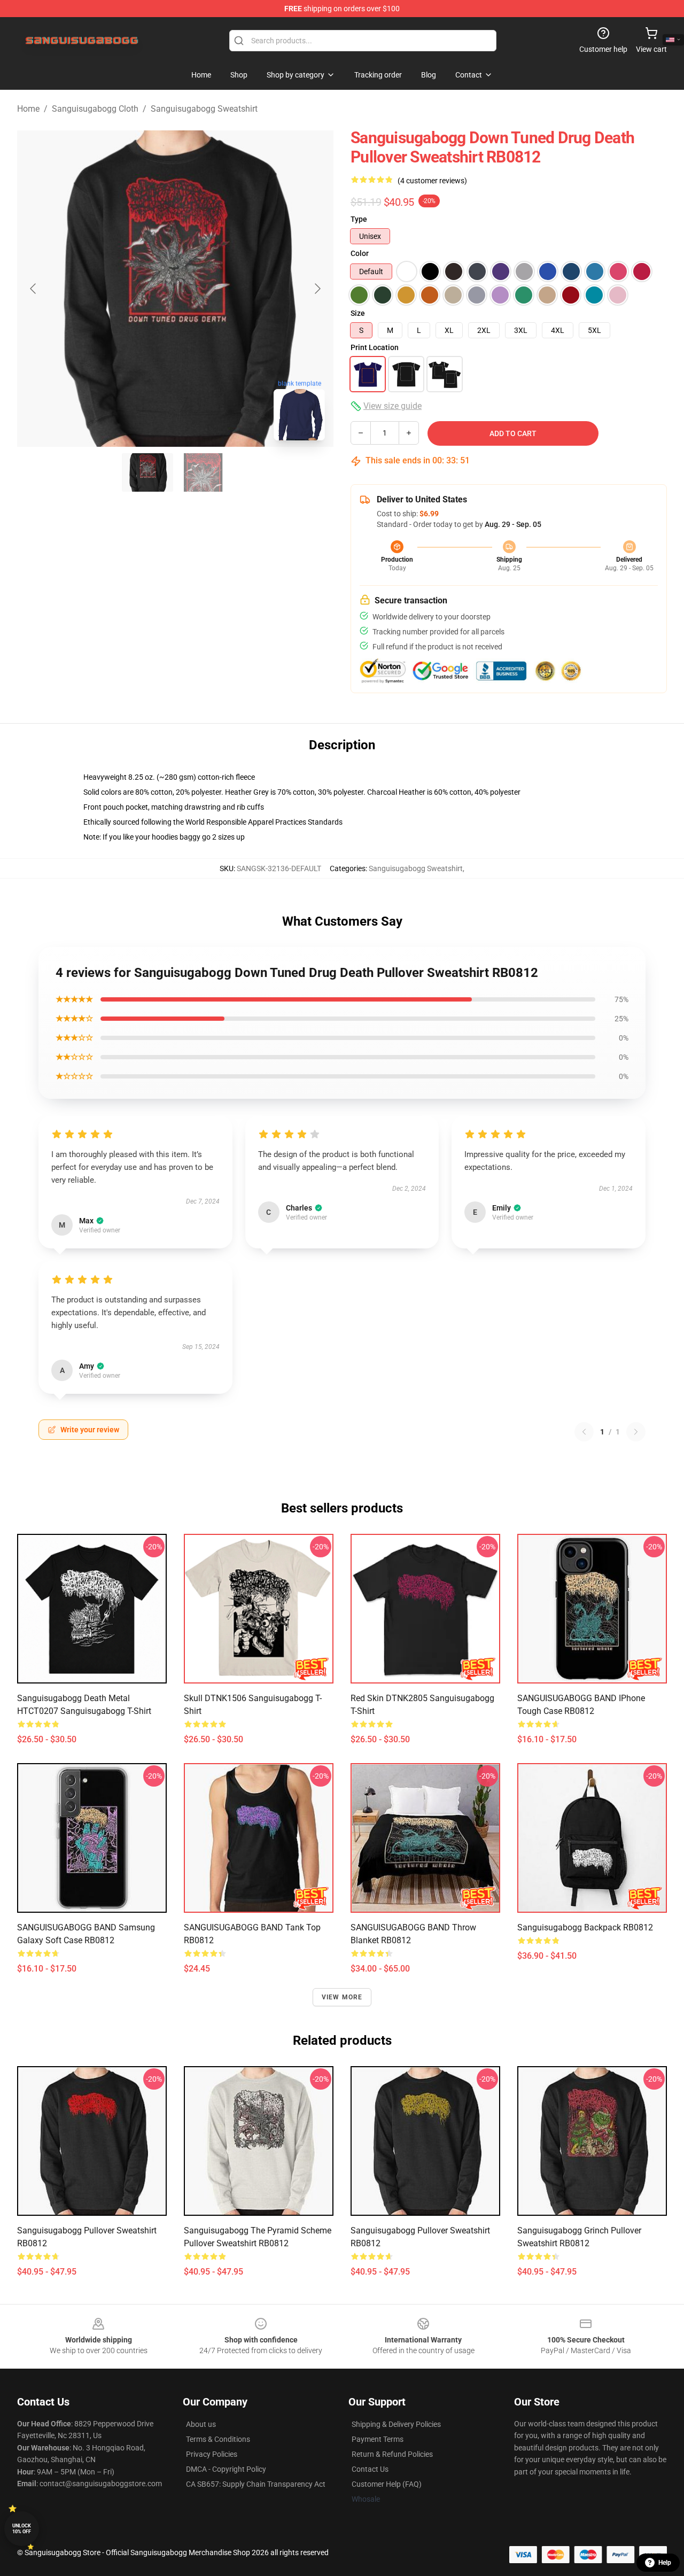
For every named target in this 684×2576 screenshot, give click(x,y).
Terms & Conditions (218, 2439)
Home (28, 109)
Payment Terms (378, 2439)
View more (342, 1997)
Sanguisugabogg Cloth (95, 109)
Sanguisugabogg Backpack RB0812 (585, 1927)
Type (359, 219)
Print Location (375, 347)
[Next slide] (317, 289)
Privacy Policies (212, 2454)
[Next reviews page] (636, 1432)
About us (201, 2424)
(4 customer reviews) (432, 181)
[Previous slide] (34, 289)
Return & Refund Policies (392, 2454)
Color (360, 253)
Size (358, 313)
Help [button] (665, 2563)
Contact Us (370, 2469)
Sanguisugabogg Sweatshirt (204, 109)
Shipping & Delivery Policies (396, 2424)
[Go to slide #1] (147, 472)
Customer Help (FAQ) (387, 2484)
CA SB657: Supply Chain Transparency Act (256, 2484)
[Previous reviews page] (584, 1432)
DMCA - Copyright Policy (226, 2469)
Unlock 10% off (22, 2529)
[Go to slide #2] (203, 472)
